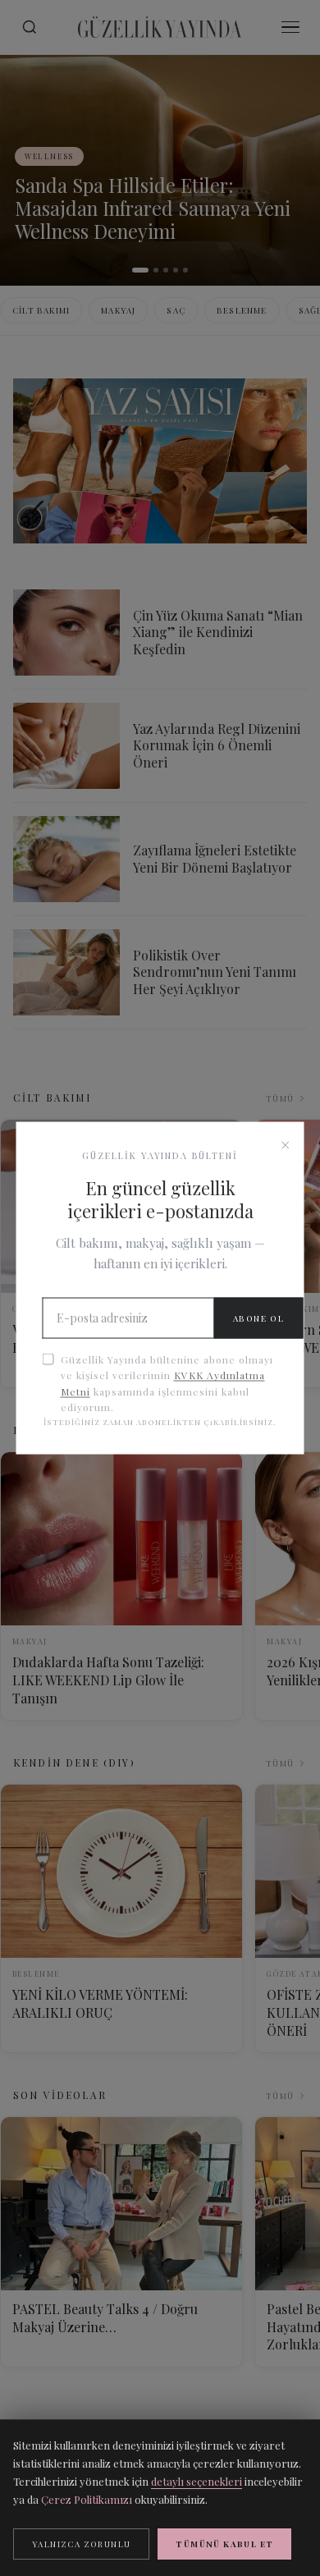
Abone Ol (259, 1318)
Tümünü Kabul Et (224, 2544)
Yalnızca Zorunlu (81, 2544)
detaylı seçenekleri (197, 2481)
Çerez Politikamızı (87, 2499)
